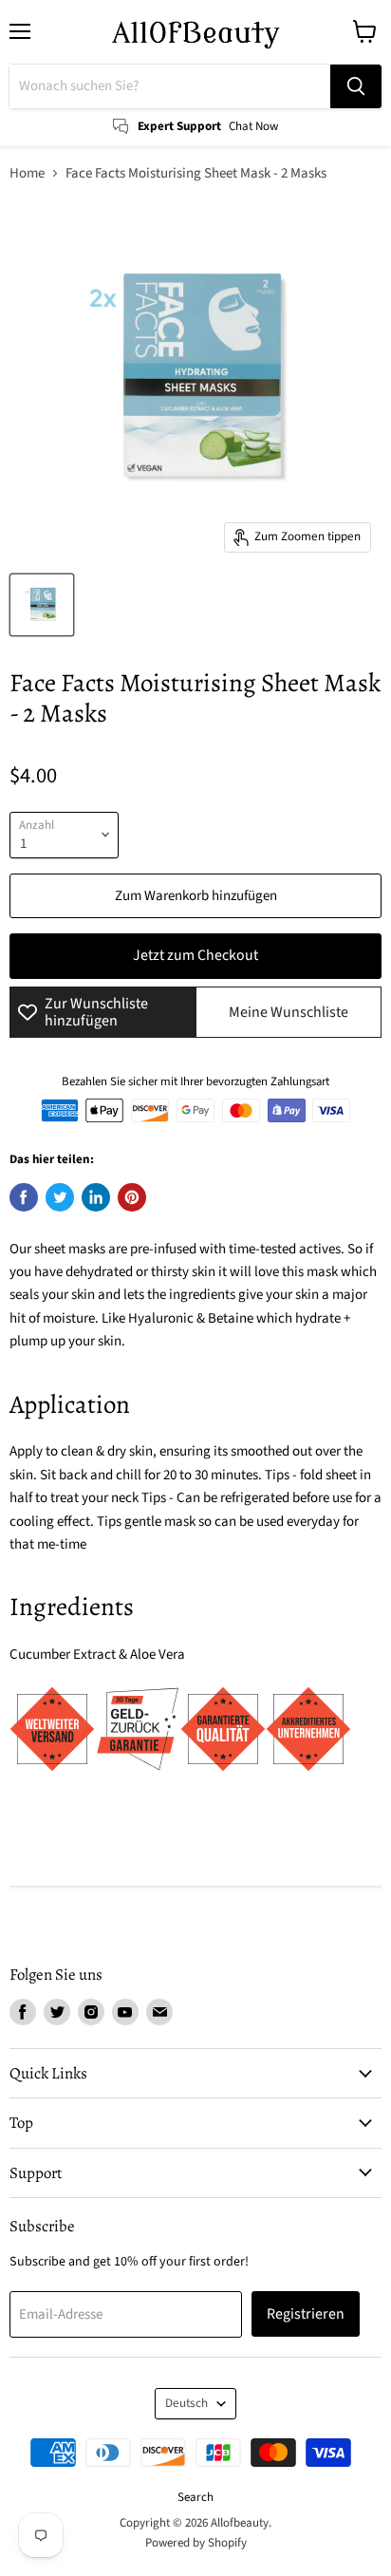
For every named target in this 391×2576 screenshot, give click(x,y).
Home (27, 173)
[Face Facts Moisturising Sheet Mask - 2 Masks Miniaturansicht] (42, 605)
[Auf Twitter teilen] (60, 1197)
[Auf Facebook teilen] (24, 1197)
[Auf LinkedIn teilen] (96, 1197)
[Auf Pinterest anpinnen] (132, 1197)
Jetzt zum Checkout (195, 955)
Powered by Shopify (196, 2543)
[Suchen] (356, 86)
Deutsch (186, 2403)
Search (195, 2497)
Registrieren (306, 2314)
